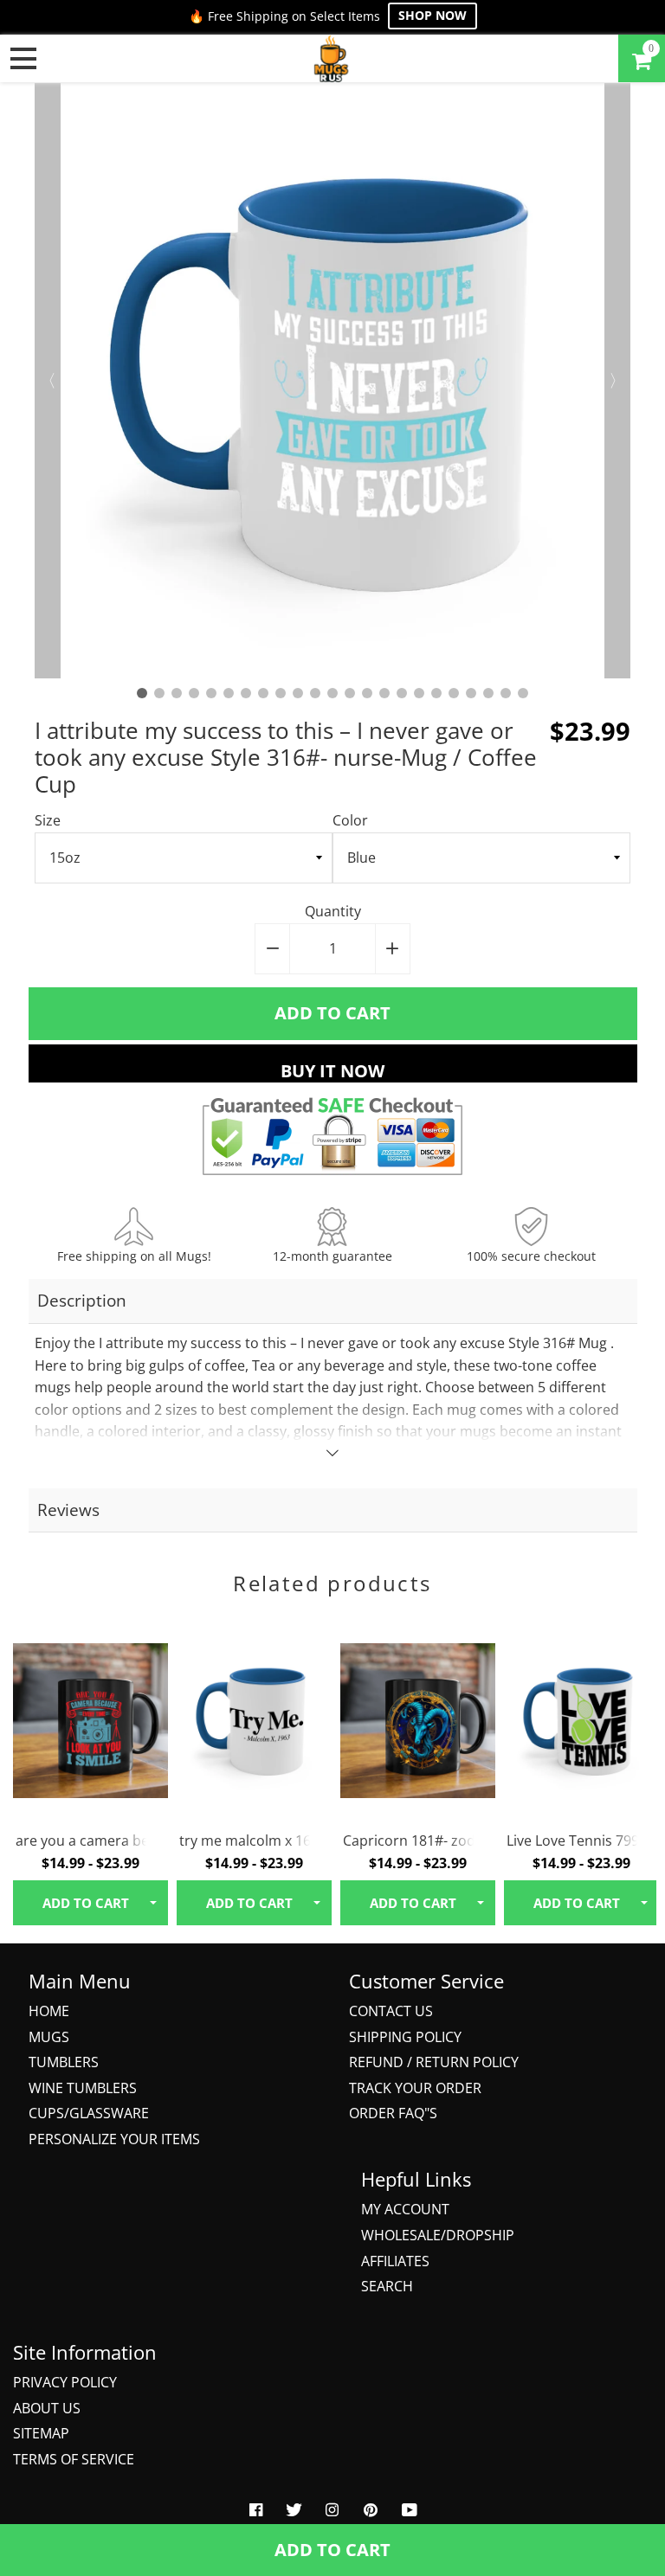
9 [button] (281, 693)
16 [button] (402, 693)
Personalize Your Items (114, 2139)
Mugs (49, 2037)
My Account (405, 2209)
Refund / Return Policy (434, 2062)
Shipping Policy (405, 2037)
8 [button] (263, 693)
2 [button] (159, 693)
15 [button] (384, 693)
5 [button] (211, 693)
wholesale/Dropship (438, 2235)
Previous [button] (48, 381)
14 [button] (367, 693)
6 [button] (229, 693)
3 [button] (177, 693)
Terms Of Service (74, 2459)
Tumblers (64, 2062)
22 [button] (506, 693)
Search (387, 2286)
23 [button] (523, 693)
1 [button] (142, 693)
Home (49, 2011)
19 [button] (454, 693)
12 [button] (332, 693)
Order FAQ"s (393, 2113)
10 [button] (298, 693)
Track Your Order (415, 2088)
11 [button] (315, 693)
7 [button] (246, 693)
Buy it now (332, 1071)
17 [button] (419, 693)
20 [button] (471, 693)
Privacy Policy (65, 2382)
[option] (332, 381)
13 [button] (350, 693)
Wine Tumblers (83, 2088)
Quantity (333, 911)
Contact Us (391, 2011)
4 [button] (194, 693)
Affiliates (395, 2261)
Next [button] (617, 381)
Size (48, 820)
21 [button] (488, 693)
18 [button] (436, 693)
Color (350, 820)
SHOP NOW (433, 15)
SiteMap (41, 2433)
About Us (47, 2408)
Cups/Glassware (89, 2113)
